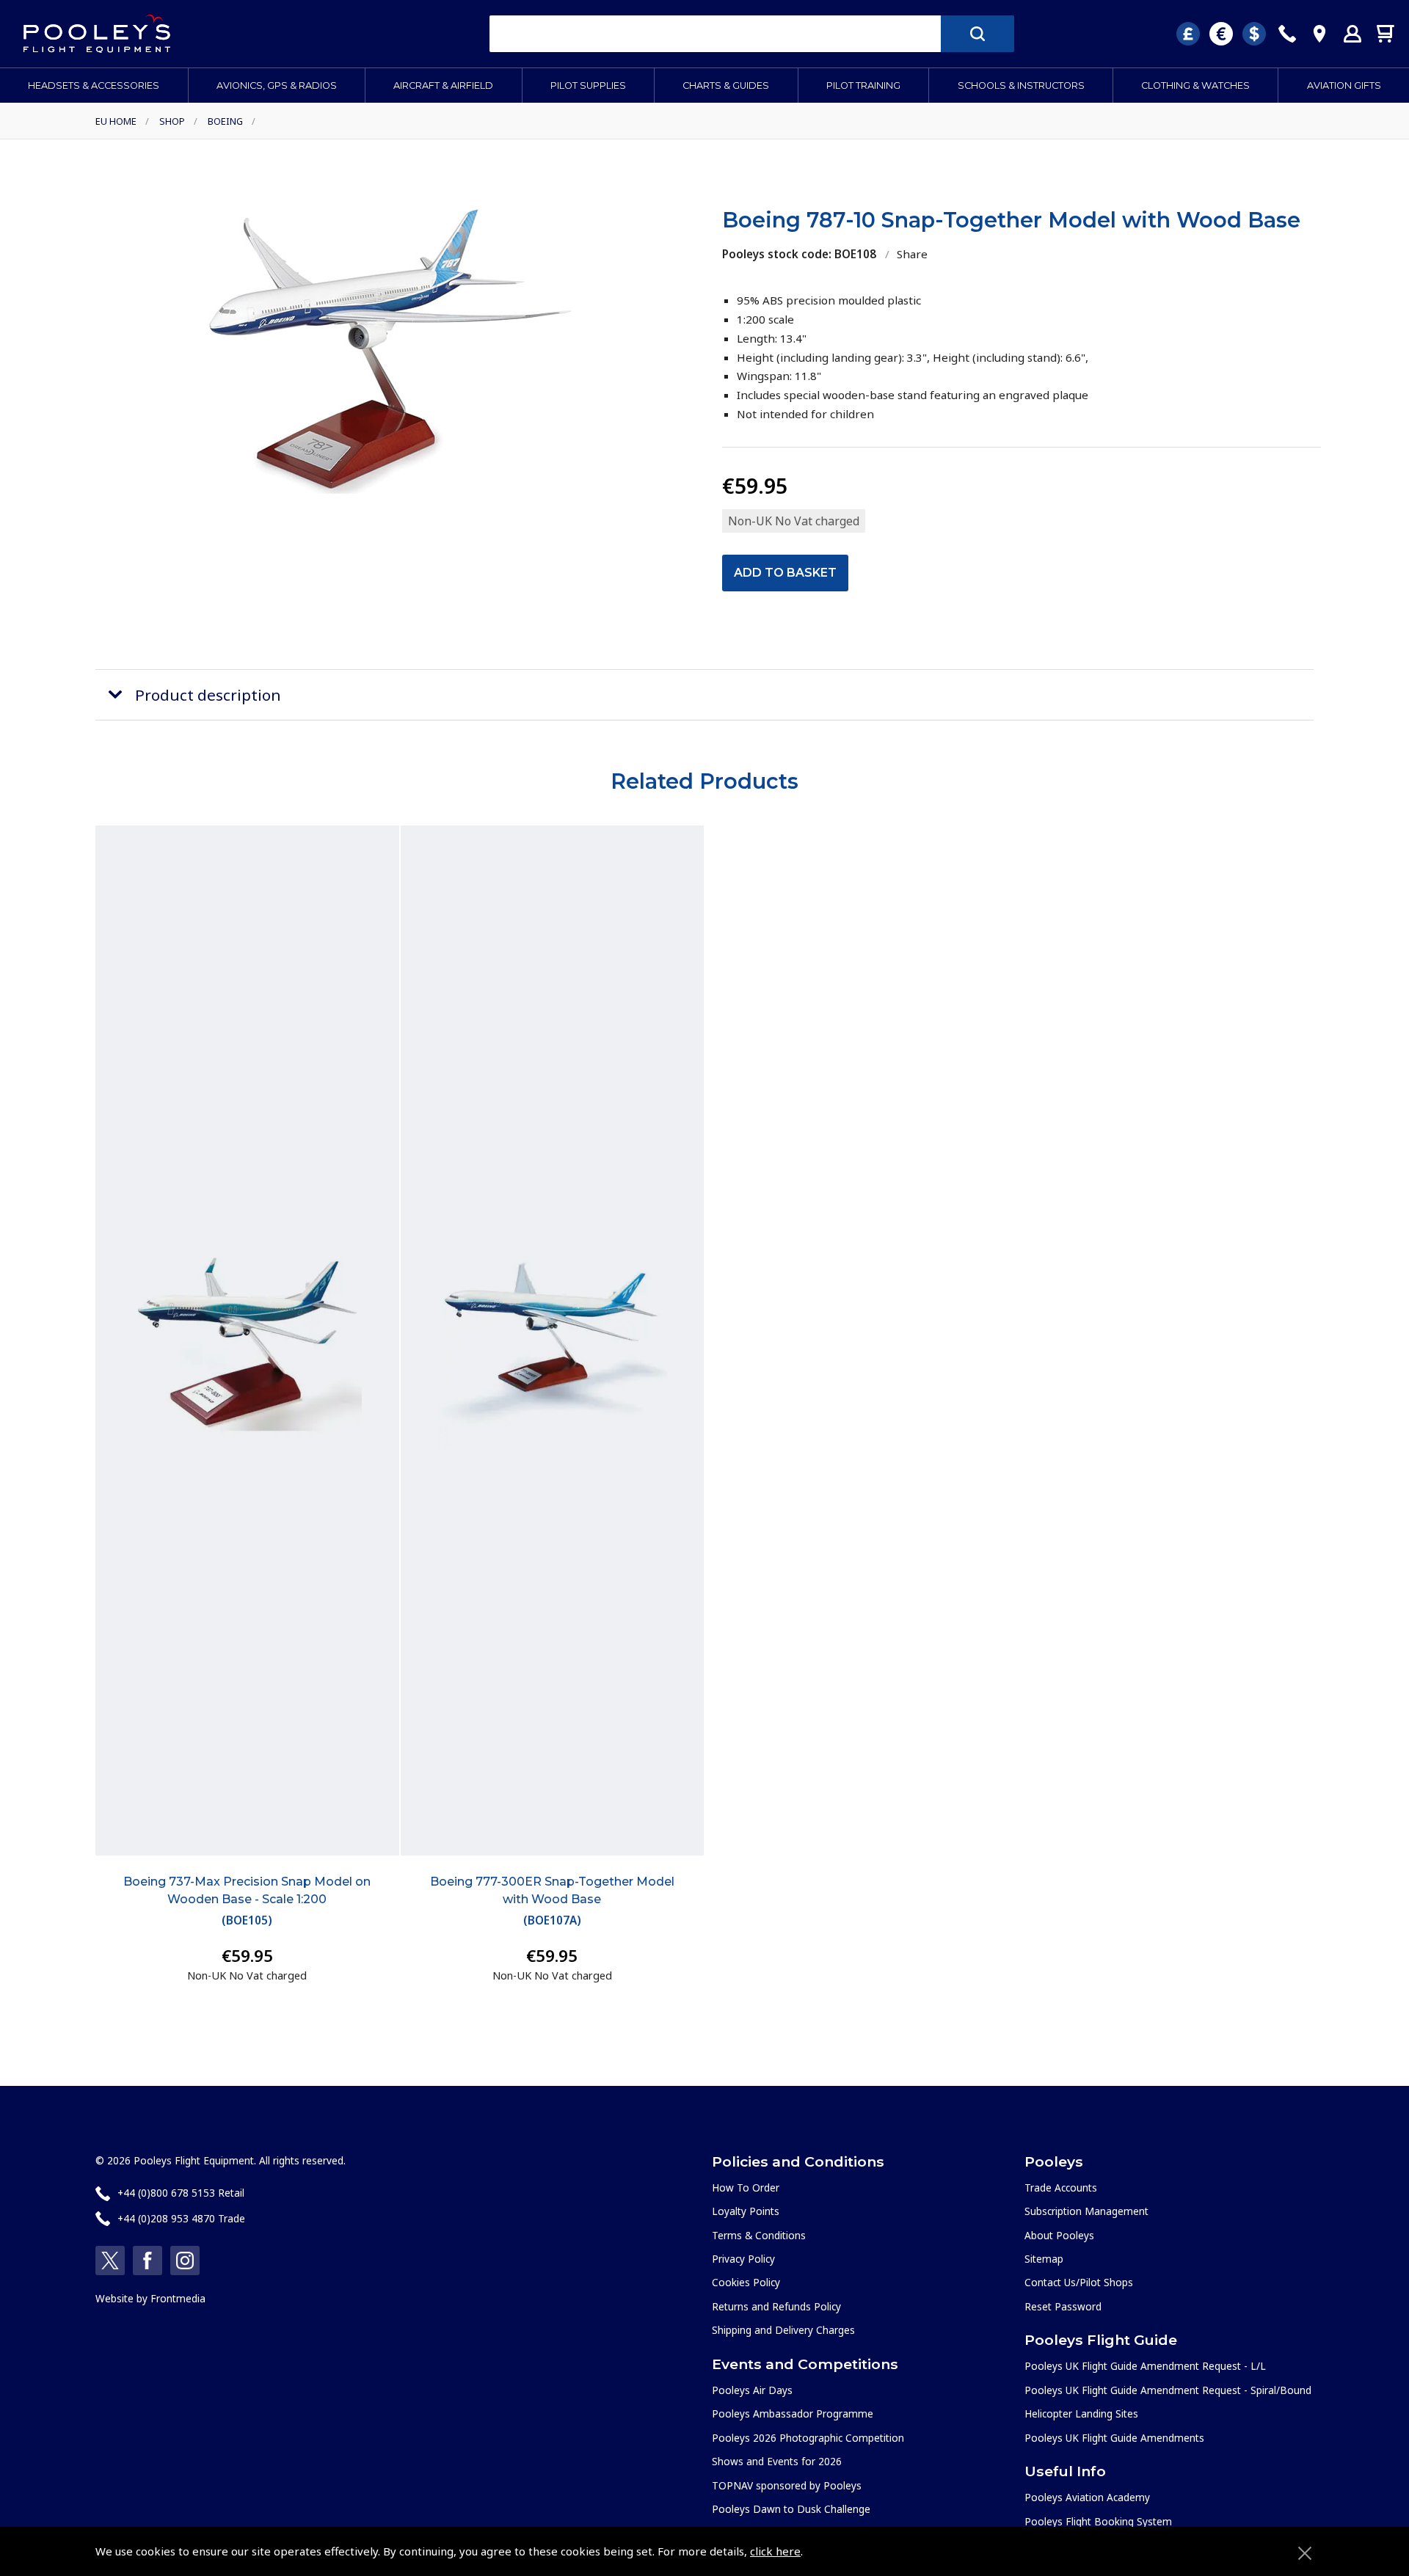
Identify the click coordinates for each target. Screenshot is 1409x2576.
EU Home (116, 121)
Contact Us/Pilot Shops (1079, 2282)
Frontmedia (178, 2298)
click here (775, 2551)
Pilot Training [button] (863, 85)
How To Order (746, 2188)
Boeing (225, 121)
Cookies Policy (746, 2282)
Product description (208, 695)
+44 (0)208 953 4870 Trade (181, 2218)
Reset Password (1063, 2306)
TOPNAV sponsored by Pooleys (787, 2485)
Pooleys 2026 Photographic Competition (808, 2438)
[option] (387, 350)
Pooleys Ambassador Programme (793, 2413)
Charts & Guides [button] (726, 85)
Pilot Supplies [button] (588, 85)
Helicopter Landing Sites (1081, 2413)
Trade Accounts (1061, 2188)
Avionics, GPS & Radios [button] (277, 85)
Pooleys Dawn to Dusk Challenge (791, 2509)
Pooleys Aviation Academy (1087, 2497)
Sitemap (1044, 2259)
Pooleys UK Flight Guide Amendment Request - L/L (1145, 2366)
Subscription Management (1086, 2211)
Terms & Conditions (759, 2235)
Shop (172, 121)
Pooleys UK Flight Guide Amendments (1114, 2438)
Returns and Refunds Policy (776, 2306)
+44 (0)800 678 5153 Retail (181, 2193)
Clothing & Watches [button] (1195, 85)
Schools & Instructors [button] (1021, 85)
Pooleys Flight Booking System (1098, 2521)
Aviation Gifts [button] (1344, 85)
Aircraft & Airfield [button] (443, 85)
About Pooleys (1059, 2235)
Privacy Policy (743, 2259)
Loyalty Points (746, 2211)
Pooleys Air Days (752, 2390)
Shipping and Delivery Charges (783, 2330)
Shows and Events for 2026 (777, 2461)
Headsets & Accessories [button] (94, 85)
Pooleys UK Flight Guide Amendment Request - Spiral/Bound (1168, 2390)
